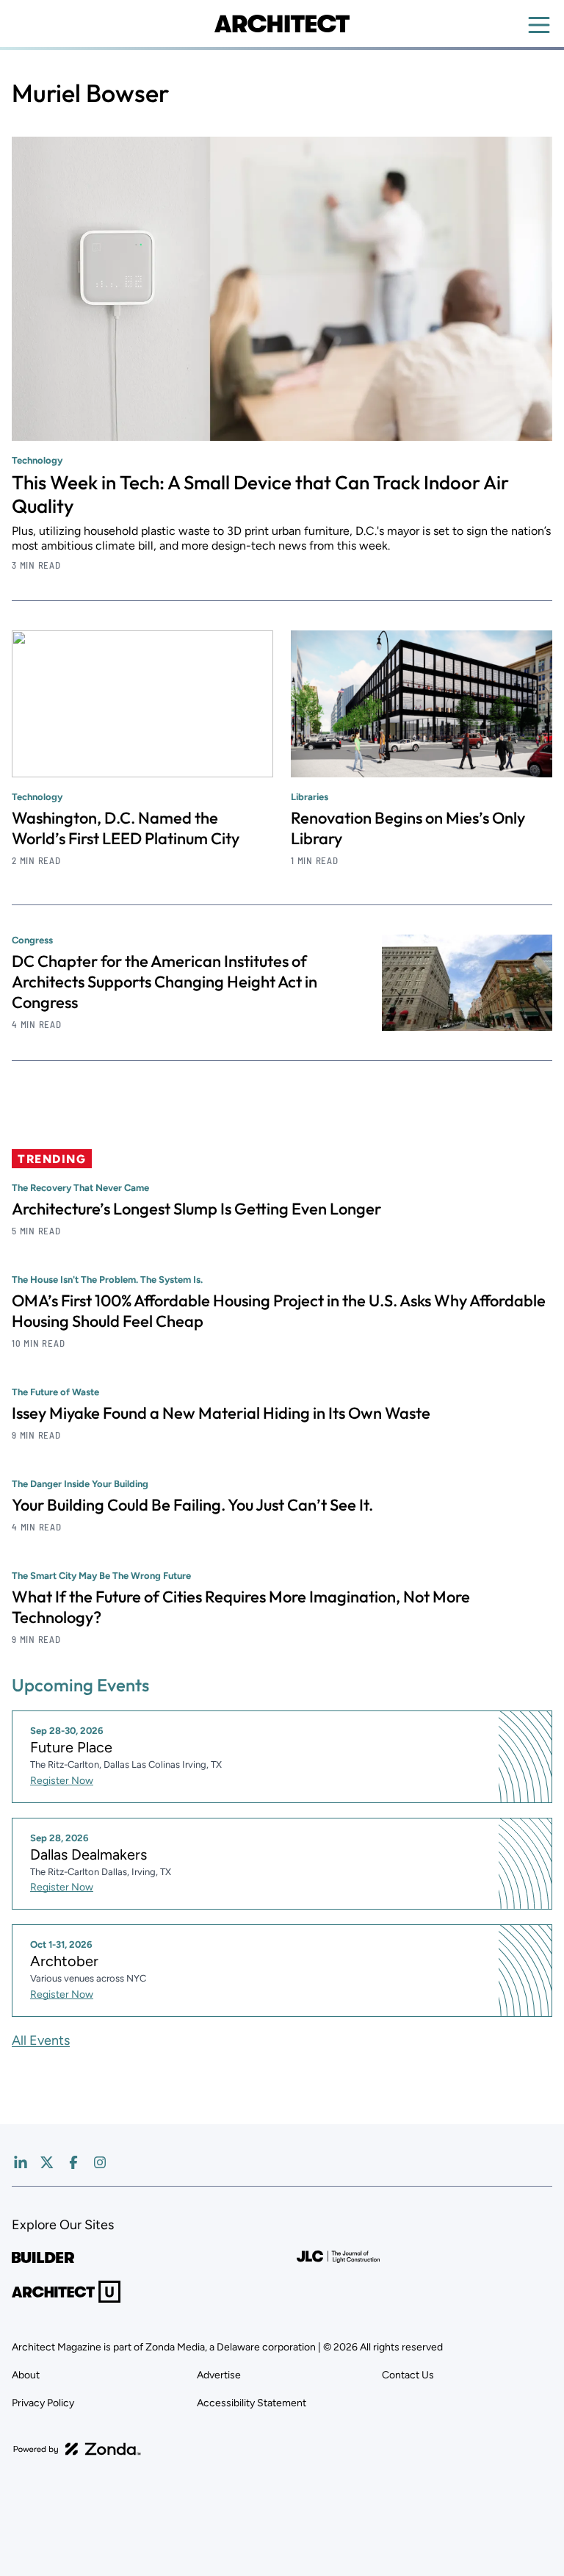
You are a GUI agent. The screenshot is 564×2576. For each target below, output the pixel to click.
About (26, 2375)
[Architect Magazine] (282, 24)
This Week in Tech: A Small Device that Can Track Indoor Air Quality (260, 494)
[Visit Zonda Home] (77, 2449)
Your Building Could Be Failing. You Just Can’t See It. (192, 1505)
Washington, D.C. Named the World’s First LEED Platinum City (126, 828)
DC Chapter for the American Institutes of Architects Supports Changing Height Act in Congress (164, 982)
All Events (41, 2040)
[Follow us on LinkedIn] (21, 2162)
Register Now (62, 1781)
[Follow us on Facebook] (73, 2162)
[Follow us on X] (47, 2162)
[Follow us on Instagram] (100, 2162)
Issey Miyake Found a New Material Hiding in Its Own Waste (221, 1413)
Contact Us (408, 2375)
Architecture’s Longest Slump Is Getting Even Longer (196, 1209)
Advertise (219, 2375)
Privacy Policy (43, 2403)
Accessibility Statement (252, 2403)
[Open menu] (539, 25)
